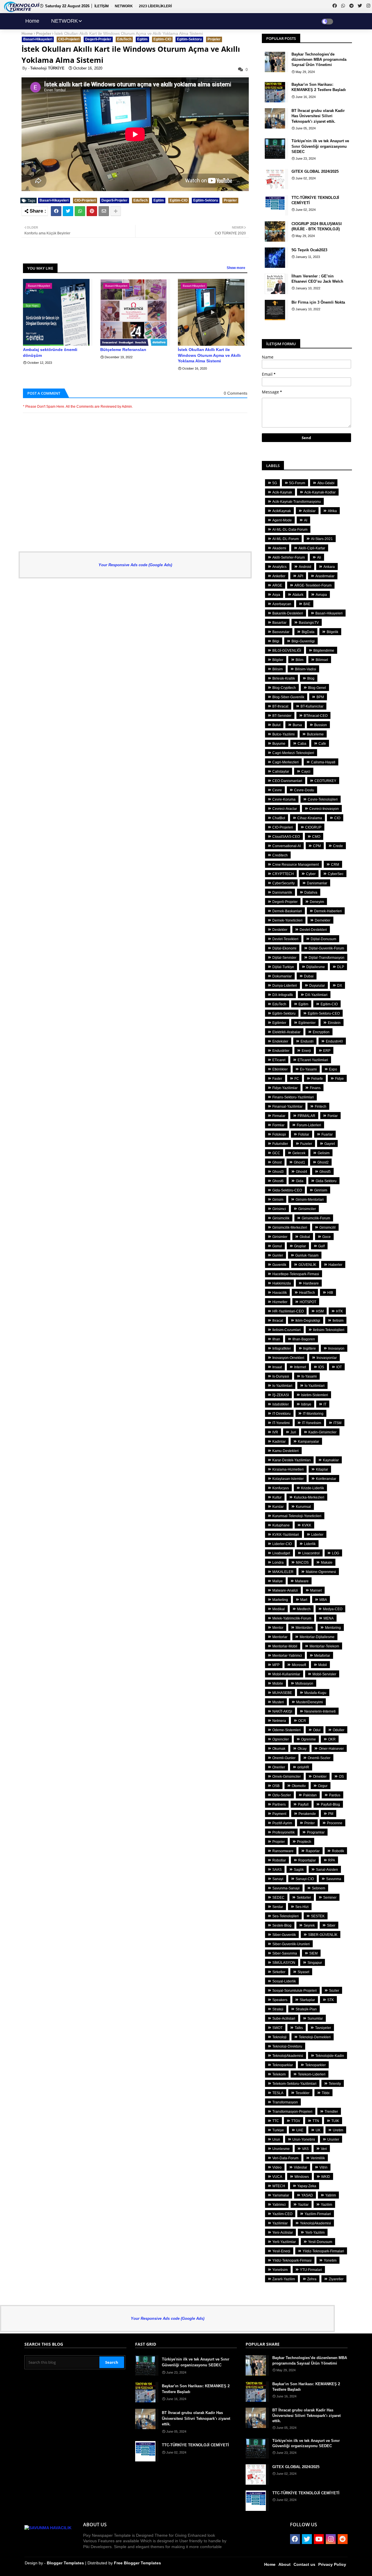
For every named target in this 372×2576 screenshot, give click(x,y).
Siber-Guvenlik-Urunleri (291, 1944)
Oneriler (279, 1767)
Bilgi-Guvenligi (303, 641)
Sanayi (278, 1879)
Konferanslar (326, 1479)
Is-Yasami (309, 1376)
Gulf (321, 1246)
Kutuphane (281, 1525)
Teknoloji (279, 2037)
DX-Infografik (283, 995)
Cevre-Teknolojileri (323, 799)
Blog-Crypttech (284, 688)
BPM (320, 697)
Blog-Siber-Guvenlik (288, 697)
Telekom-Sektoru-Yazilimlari (294, 2084)
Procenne (335, 1823)
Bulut (276, 725)
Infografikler (282, 1348)
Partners (279, 1804)
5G (275, 483)
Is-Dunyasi (281, 1376)
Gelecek (299, 1153)
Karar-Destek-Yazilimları (291, 1460)
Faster (277, 1079)
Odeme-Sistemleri (287, 1730)
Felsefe (317, 1079)
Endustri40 (334, 1041)
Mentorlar (280, 1637)
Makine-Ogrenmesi (321, 1572)
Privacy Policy (332, 2564)
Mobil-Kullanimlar (286, 1674)
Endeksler (280, 1041)
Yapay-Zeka (307, 2186)
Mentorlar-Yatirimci (287, 1656)
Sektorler (304, 1898)
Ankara (329, 567)
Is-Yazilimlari (282, 1386)
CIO (337, 818)
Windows (302, 2177)
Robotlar (279, 1860)
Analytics (279, 567)
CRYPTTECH (283, 874)
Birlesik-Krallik (284, 678)
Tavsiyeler (323, 2028)
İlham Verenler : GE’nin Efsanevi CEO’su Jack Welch (317, 279)
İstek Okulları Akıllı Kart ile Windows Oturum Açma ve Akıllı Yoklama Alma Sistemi (209, 355)
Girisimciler (307, 1209)
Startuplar (307, 2000)
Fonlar (333, 1116)
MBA (323, 1600)
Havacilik (280, 1293)
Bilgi (276, 641)
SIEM (313, 1953)
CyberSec (336, 874)
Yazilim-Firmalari (318, 2214)
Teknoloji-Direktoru (287, 2046)
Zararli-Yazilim (284, 2279)
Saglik (299, 1870)
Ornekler (320, 1777)
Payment (279, 1814)
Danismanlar (317, 883)
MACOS (302, 1563)
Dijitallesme (316, 967)
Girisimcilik (281, 1218)
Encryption (321, 1032)
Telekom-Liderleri (312, 2074)
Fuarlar (327, 1134)
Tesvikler (303, 2093)
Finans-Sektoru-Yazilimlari (293, 1097)
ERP (327, 1051)
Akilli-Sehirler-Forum (289, 557)
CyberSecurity (284, 883)
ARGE (277, 585)
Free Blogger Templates (137, 2563)
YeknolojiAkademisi (315, 2223)
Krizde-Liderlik (313, 1488)
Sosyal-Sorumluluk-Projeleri (295, 1991)
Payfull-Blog (330, 1804)
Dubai (309, 976)
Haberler (335, 1265)
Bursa (297, 725)
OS (341, 1777)
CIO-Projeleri (69, 39)
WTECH (279, 2186)
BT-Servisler (282, 716)
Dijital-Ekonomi (284, 948)
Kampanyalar (308, 1442)
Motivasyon (304, 1684)
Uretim (338, 2130)
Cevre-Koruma (284, 799)
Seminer (330, 1898)
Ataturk (298, 595)
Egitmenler (307, 1023)
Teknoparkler (315, 2065)
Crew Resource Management (296, 865)
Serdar (278, 1907)
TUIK (335, 2121)
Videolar (301, 2167)
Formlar (278, 1125)
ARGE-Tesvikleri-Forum (313, 585)
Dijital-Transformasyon (327, 958)
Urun (276, 2139)
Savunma (334, 1879)
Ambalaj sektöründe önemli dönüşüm (50, 352)
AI (306, 520)
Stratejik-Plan (306, 2009)
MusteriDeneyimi (310, 1702)
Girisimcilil (328, 1228)
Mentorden (304, 1628)
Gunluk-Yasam (307, 1255)
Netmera (279, 1721)
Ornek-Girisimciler (287, 1777)
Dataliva (311, 892)
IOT (339, 1367)
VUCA (277, 2177)
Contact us (304, 2564)
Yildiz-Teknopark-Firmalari (323, 2251)
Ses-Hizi (302, 1907)
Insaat (277, 1367)
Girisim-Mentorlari (310, 1200)
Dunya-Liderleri (285, 986)
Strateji (278, 2009)
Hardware (311, 1283)
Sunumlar (315, 2019)
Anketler (279, 576)
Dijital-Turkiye (283, 967)
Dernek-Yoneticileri (287, 920)
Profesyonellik (284, 1832)
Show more (236, 268)
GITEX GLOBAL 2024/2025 (315, 171)
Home (32, 21)
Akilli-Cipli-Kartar (312, 548)
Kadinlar (279, 1442)
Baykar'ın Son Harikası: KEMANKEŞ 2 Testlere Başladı (319, 87)
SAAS (277, 1870)
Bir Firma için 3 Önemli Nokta (318, 302)
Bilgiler (278, 660)
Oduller (339, 1730)
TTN (316, 2121)
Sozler (334, 1991)
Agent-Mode (282, 520)
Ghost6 (278, 1181)
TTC (276, 2121)
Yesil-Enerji (281, 2251)
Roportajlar (307, 1860)
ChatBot (279, 818)
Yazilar (303, 2205)
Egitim (142, 39)
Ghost (277, 1162)
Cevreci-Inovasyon (324, 809)
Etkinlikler (280, 1069)
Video (277, 2167)
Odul (317, 1730)
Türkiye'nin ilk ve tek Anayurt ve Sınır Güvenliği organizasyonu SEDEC (320, 146)
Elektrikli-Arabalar (286, 1032)
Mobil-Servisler (324, 1674)
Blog (311, 678)
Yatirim (331, 2195)
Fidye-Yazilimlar (285, 1088)
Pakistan (310, 1795)
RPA (332, 1860)
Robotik (338, 1851)
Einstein (334, 1023)
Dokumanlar (282, 976)
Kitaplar (322, 1469)
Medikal (279, 1609)
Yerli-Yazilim (315, 2233)
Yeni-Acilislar (283, 2233)
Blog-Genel (317, 688)
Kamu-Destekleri (286, 1451)
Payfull (303, 1804)
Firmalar (279, 1116)
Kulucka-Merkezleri (309, 1497)
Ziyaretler (336, 2279)
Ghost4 (302, 1172)
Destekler (280, 930)
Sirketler (279, 1972)
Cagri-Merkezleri (286, 762)
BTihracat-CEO (316, 716)
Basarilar (279, 623)
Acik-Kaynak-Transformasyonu (297, 502)
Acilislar (309, 511)
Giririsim (321, 1190)
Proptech (304, 1842)
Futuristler (280, 1144)
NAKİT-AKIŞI (282, 1711)
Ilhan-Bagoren (304, 1339)
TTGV (296, 2121)
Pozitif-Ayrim (282, 1823)
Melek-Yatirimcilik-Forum (292, 1618)
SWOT (277, 2028)
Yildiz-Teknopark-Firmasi (292, 2260)
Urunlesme (281, 2149)
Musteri (278, 1702)
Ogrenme (308, 1739)
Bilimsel (322, 660)
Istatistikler (281, 1404)
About (285, 2564)
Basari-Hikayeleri (38, 39)
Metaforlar (322, 1656)
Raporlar (313, 1851)
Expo (333, 1069)
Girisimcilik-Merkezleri (290, 1228)
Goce (327, 1237)
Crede (338, 846)
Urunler (333, 2139)
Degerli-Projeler (98, 39)
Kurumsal (303, 1507)
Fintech (321, 1107)
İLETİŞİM (102, 6)
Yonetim (330, 2260)
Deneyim (317, 902)
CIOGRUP (313, 827)
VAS (305, 2149)
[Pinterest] (92, 211)
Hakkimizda (282, 1283)
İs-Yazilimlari (315, 1386)
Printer (310, 1823)
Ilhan (276, 1339)
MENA (329, 1618)
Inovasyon (336, 1348)
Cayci (306, 772)
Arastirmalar (325, 576)
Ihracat (278, 1321)
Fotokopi (279, 1134)
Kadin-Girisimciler (322, 1432)
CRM (335, 865)
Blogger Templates (65, 2563)
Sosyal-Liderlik (284, 1981)
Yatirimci (279, 2205)
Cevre (277, 790)
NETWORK (124, 6)
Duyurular (317, 986)
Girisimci (279, 1209)
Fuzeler (306, 1144)
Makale (327, 1563)
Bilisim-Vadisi (306, 669)
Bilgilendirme (324, 651)
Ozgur (323, 1786)
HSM (320, 1311)
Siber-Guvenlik (284, 1935)
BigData (308, 632)
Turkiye (278, 2130)
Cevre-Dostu (304, 790)
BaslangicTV (309, 623)
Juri (293, 1432)
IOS (321, 1367)
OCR (302, 1721)
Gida (300, 1181)
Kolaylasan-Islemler (288, 1479)
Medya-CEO (333, 1609)
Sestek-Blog (282, 1925)
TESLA (278, 2093)
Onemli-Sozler (319, 1758)
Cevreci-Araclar (285, 809)
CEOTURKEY (325, 781)
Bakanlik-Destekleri (288, 613)
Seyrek (309, 1925)
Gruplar (300, 1246)
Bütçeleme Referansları (123, 350)
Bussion (321, 725)
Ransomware (283, 1851)
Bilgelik (332, 632)
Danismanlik (282, 892)
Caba (302, 744)
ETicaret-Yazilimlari (313, 1060)
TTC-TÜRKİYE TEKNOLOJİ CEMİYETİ (315, 200)
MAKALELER (283, 1572)
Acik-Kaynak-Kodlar (320, 492)
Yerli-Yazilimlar (284, 2242)
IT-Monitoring (313, 1414)
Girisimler (280, 1237)
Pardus (335, 1795)
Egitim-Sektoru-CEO (324, 1013)
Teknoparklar (283, 2065)
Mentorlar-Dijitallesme (317, 1637)
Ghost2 (323, 1162)
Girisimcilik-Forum (316, 1218)
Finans (315, 1088)
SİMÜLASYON (284, 1963)
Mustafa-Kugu (315, 1693)
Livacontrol (311, 1553)
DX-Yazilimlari (316, 995)
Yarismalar (281, 2195)
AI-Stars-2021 (322, 539)
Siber (331, 1925)
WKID (326, 2177)
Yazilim (327, 2205)
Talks (299, 2028)
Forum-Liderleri (309, 1125)
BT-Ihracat (280, 706)
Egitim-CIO (162, 39)
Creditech (280, 855)
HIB (330, 1293)
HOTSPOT (308, 1302)
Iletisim (338, 1321)
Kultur (277, 1497)
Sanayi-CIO (305, 1879)
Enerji (306, 1051)
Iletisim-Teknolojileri (329, 1330)
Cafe (322, 744)
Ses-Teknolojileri (286, 1916)
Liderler (317, 1535)
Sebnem (319, 1888)
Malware (302, 1581)
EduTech (124, 39)
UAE (300, 2130)
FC (297, 1079)
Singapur (315, 1963)
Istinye (306, 1404)
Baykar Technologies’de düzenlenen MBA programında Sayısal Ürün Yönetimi (319, 59)
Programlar (316, 1832)
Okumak (279, 1749)
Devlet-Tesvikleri (285, 939)
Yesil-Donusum (320, 2242)
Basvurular (281, 632)
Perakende (307, 1814)
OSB (276, 1786)
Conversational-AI (287, 846)
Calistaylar (281, 772)
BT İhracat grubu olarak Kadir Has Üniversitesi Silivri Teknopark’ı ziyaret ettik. (318, 116)
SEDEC (278, 1898)
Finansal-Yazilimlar (287, 1107)
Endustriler (281, 1051)
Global (305, 1237)
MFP (276, 1665)
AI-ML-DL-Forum (286, 539)
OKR (332, 1739)
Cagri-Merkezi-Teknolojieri (293, 753)
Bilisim (278, 669)
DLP (341, 967)
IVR (275, 1432)
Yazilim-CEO (282, 2214)
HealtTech (307, 1293)
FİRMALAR (306, 1116)
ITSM (337, 1423)
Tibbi (326, 2093)
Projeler (44, 33)
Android (305, 567)
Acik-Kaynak (282, 492)
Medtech (304, 1609)
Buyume (279, 744)
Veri (324, 2149)
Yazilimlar (280, 2223)
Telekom (279, 2074)
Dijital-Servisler (284, 958)
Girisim (278, 1200)
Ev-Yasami (308, 1069)
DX (340, 986)
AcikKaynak (282, 511)
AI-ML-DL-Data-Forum (290, 530)
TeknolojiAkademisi (288, 2056)
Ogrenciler (281, 1739)
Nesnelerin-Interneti (320, 1711)
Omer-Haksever (331, 1749)
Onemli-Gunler (284, 1758)
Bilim (299, 660)
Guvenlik (279, 1265)
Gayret (330, 1144)
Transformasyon (285, 2102)
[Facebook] (56, 211)
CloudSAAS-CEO (286, 837)
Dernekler (323, 920)
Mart (304, 1600)
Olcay (302, 1749)
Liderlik (310, 1544)
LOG (336, 1553)
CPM (317, 846)
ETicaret (279, 1060)
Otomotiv (299, 1786)
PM (331, 1814)
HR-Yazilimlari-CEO (288, 1311)
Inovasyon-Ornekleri (288, 1358)
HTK (339, 1311)
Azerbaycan (282, 604)
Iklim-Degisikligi (308, 1321)
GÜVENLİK (307, 1265)
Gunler (278, 1255)
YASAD (307, 2195)
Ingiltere (310, 1348)
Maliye (278, 1581)
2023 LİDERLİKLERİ (155, 6)
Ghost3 (278, 1172)
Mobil (323, 1665)
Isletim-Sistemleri (315, 1395)
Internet (300, 1367)
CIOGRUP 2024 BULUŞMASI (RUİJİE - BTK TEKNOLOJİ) (317, 226)
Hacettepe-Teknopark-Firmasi (296, 1274)
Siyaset (303, 1972)
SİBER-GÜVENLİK (323, 1935)
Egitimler (279, 1023)
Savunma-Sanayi (286, 1888)
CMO (316, 837)
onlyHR (303, 1767)
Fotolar (304, 1134)
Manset (316, 1590)
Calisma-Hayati (323, 762)
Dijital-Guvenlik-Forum (326, 948)
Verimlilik (318, 2158)
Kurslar (278, 1507)
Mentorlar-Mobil (285, 1646)
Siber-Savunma (285, 1953)
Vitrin (323, 2167)
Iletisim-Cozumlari (287, 1330)
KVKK (307, 1525)
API (300, 576)
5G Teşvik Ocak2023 (309, 250)
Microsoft (299, 1665)
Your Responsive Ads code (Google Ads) (135, 565)
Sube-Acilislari (284, 2019)
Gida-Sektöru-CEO (287, 1190)
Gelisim (324, 1153)
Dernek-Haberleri (328, 911)
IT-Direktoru (281, 1414)
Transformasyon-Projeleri (292, 2112)
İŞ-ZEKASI (281, 1395)
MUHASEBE (282, 1693)
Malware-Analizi (285, 1590)
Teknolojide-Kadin (330, 2056)
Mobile (278, 1684)
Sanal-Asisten (327, 1870)
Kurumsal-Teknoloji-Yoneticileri (297, 1516)
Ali (319, 557)
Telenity (335, 2084)
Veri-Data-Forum (285, 2158)
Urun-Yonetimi (304, 2139)
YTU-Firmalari (311, 2270)
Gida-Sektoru (326, 1181)
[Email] (104, 211)
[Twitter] (68, 211)
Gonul (277, 1246)
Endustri (307, 1041)
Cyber (311, 874)
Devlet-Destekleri (313, 930)
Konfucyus (281, 1488)
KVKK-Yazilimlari (286, 1535)
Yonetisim (280, 2270)
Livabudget (281, 1553)
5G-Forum (297, 483)
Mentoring (333, 1628)
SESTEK (318, 1916)
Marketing (280, 1600)
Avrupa (321, 595)
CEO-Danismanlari (287, 781)
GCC (276, 1153)
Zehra (312, 2279)
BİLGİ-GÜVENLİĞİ (287, 651)
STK (331, 2000)
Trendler (331, 2112)
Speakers (280, 2000)
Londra (278, 1563)
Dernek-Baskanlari (287, 911)
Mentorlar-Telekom (324, 1646)
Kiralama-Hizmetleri (288, 1469)
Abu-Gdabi (326, 483)
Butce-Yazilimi (284, 734)
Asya (276, 595)
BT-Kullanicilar (312, 706)
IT (325, 1404)
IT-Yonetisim (312, 1423)
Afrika (332, 511)
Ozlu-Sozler (282, 1795)
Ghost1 (299, 1162)
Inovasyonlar (327, 1358)
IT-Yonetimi (281, 1423)
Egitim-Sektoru (189, 39)
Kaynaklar (331, 1460)
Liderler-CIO (282, 1544)
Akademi (279, 548)
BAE (307, 604)
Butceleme (315, 734)
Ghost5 (325, 1172)
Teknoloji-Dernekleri (315, 2037)
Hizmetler (280, 1302)
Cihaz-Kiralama (310, 818)
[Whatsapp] (80, 211)
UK (318, 2130)
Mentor (278, 1628)
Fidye (339, 1079)
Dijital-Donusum (323, 939)
